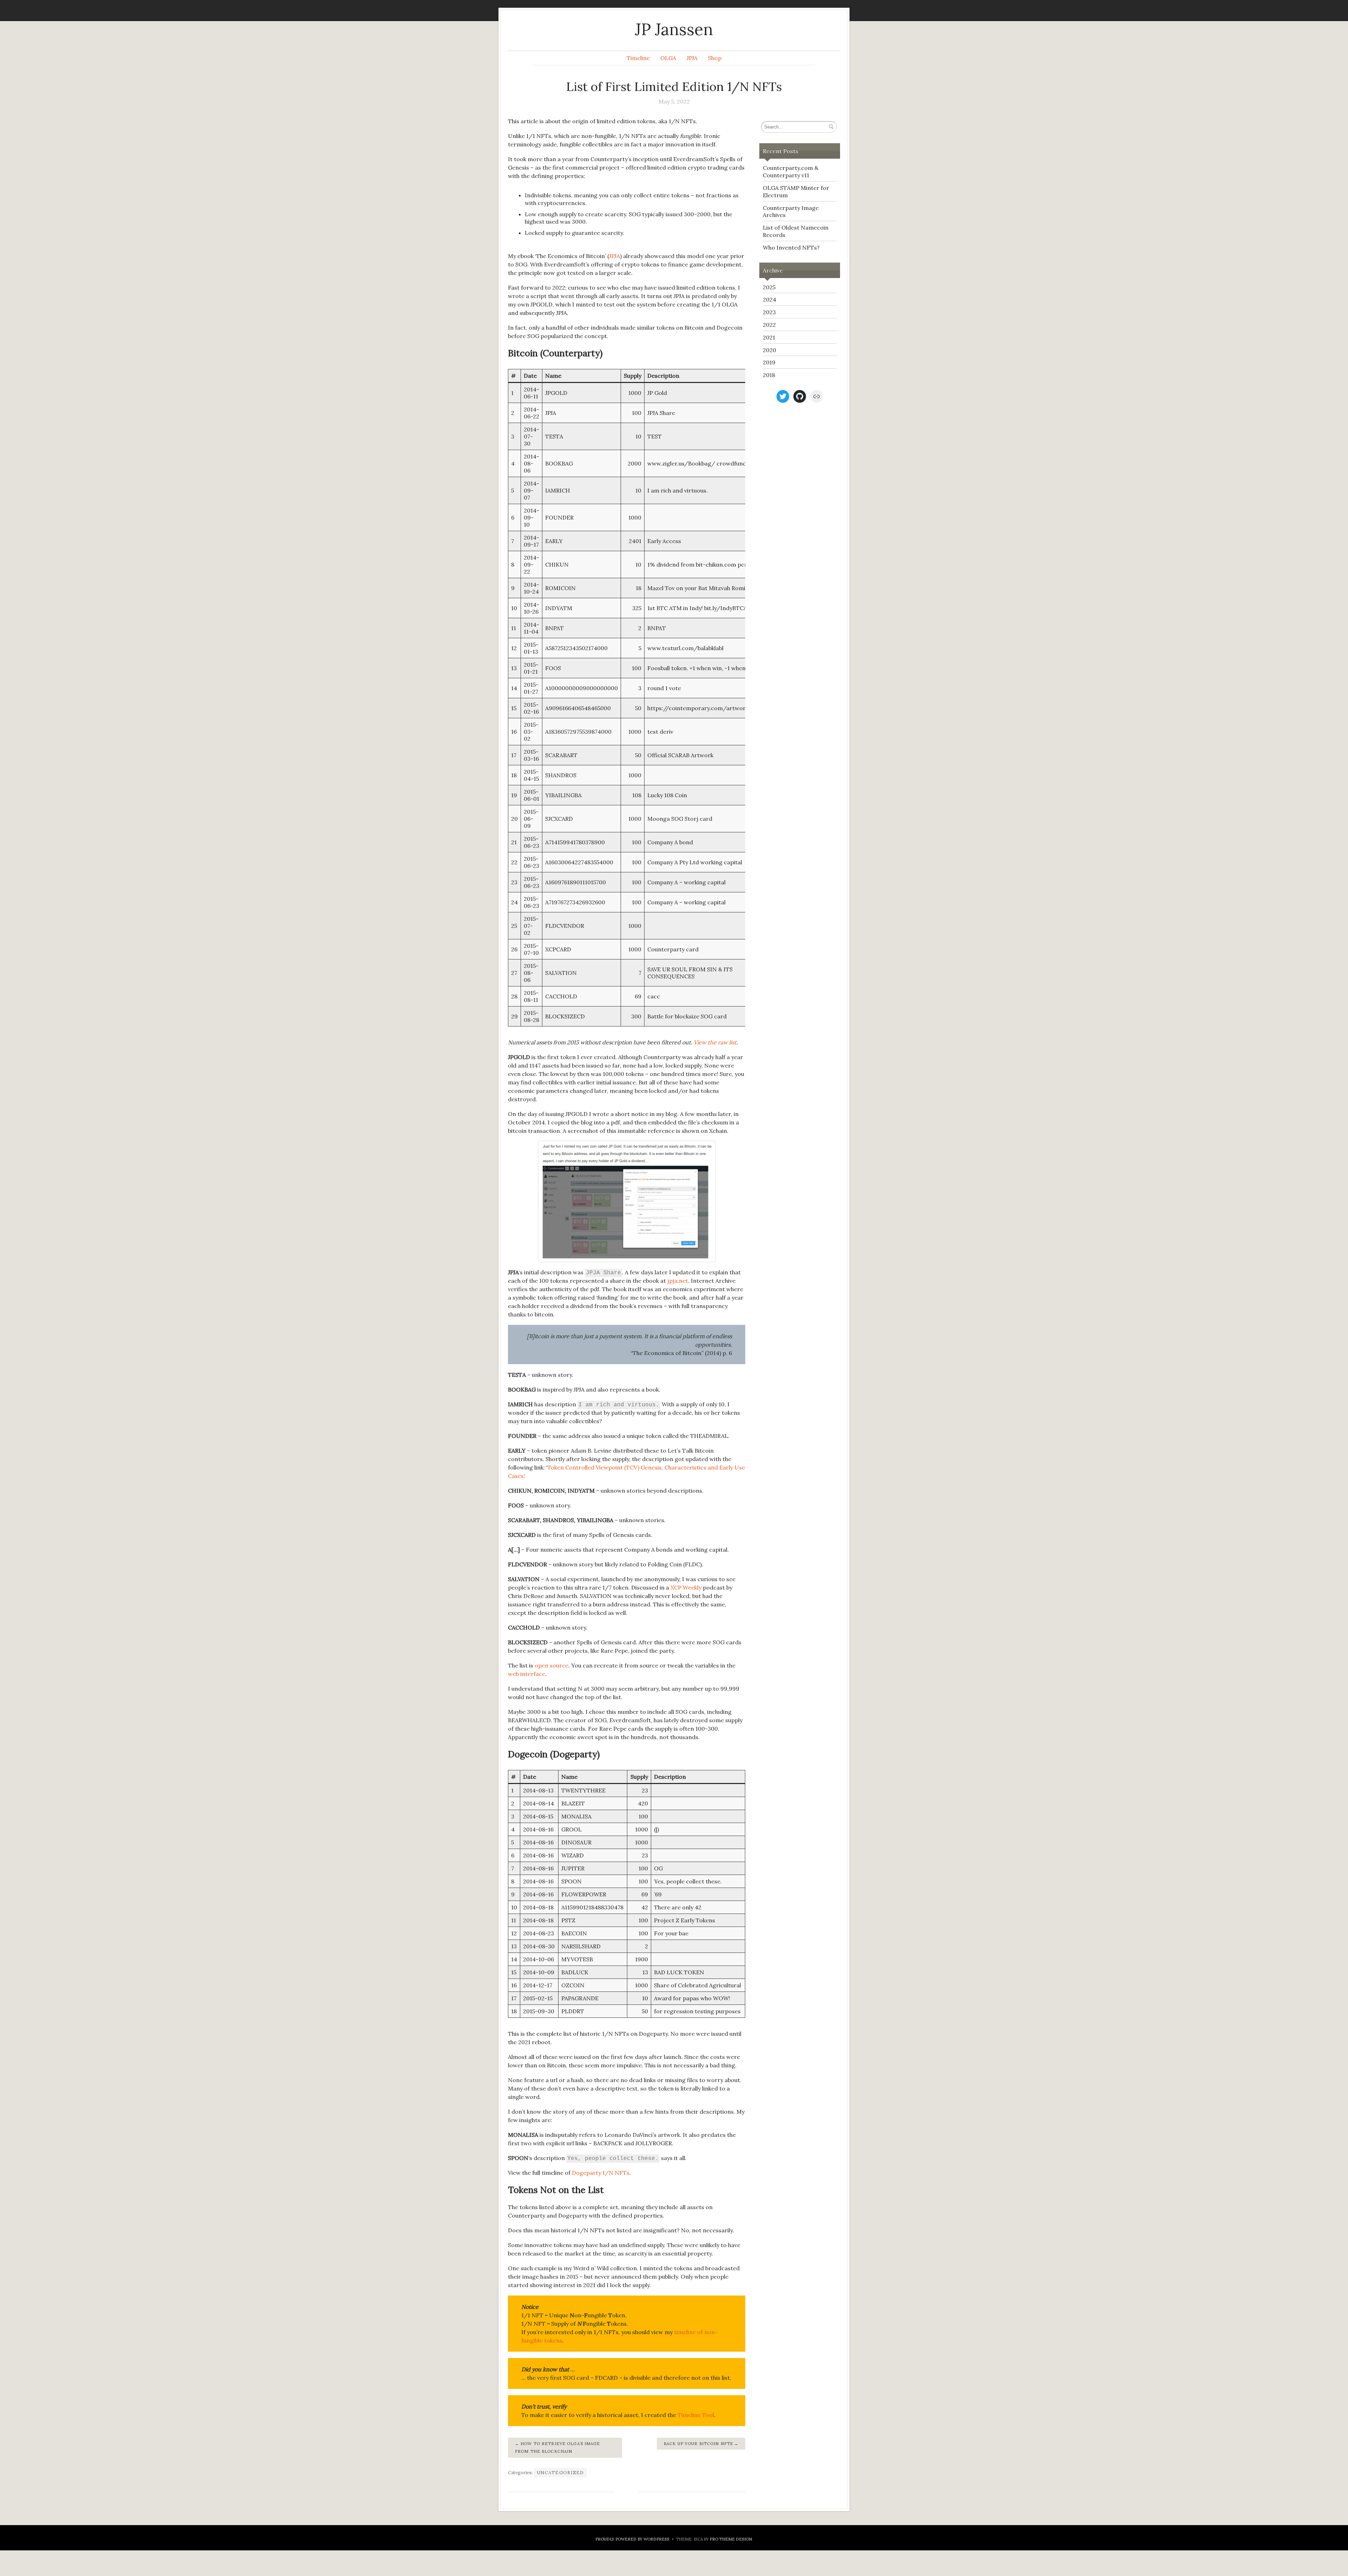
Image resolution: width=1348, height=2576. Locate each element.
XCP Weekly (686, 1587)
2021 (769, 337)
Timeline (638, 58)
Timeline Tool (696, 2415)
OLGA (668, 58)
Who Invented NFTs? (791, 247)
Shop (715, 58)
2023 (769, 312)
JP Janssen (674, 29)
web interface (527, 1674)
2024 (769, 299)
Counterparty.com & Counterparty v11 (791, 171)
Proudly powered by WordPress (632, 2539)
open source (551, 1665)
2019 (769, 362)
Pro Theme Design (731, 2539)
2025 (769, 287)
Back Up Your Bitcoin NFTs (698, 2444)
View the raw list (715, 1042)
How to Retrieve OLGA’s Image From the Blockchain (558, 2448)
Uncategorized (560, 2473)
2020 (769, 350)
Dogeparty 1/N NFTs (601, 2173)
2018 (769, 375)
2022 (769, 325)
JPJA (692, 58)
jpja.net (678, 1281)
